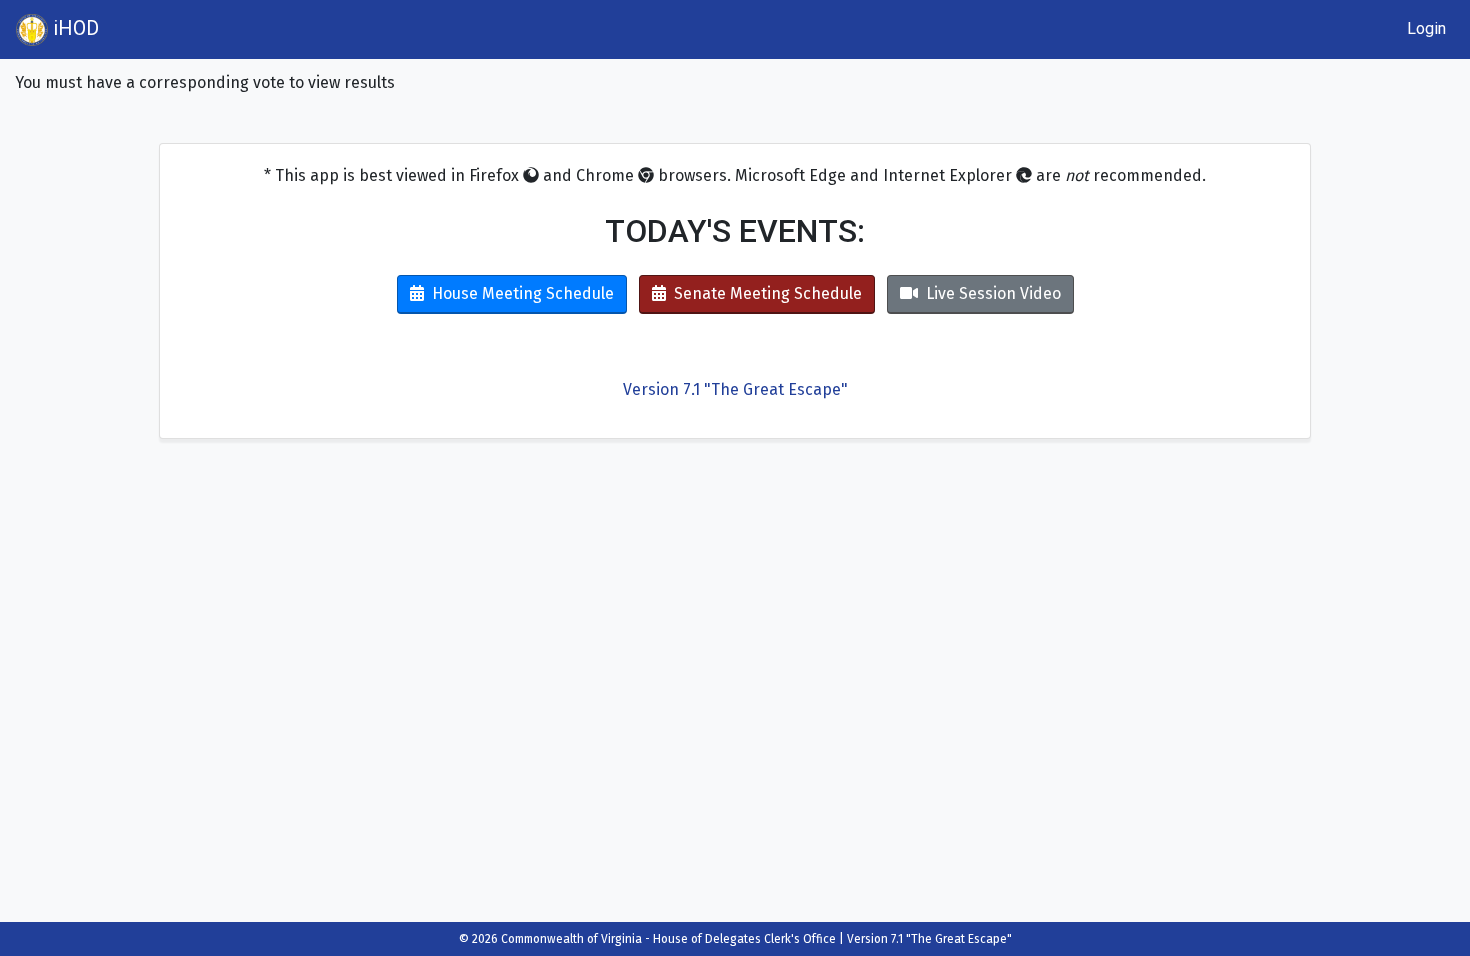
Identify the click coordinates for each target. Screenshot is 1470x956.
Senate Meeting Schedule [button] (768, 293)
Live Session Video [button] (993, 293)
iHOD (73, 28)
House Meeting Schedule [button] (523, 293)
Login (1426, 28)
